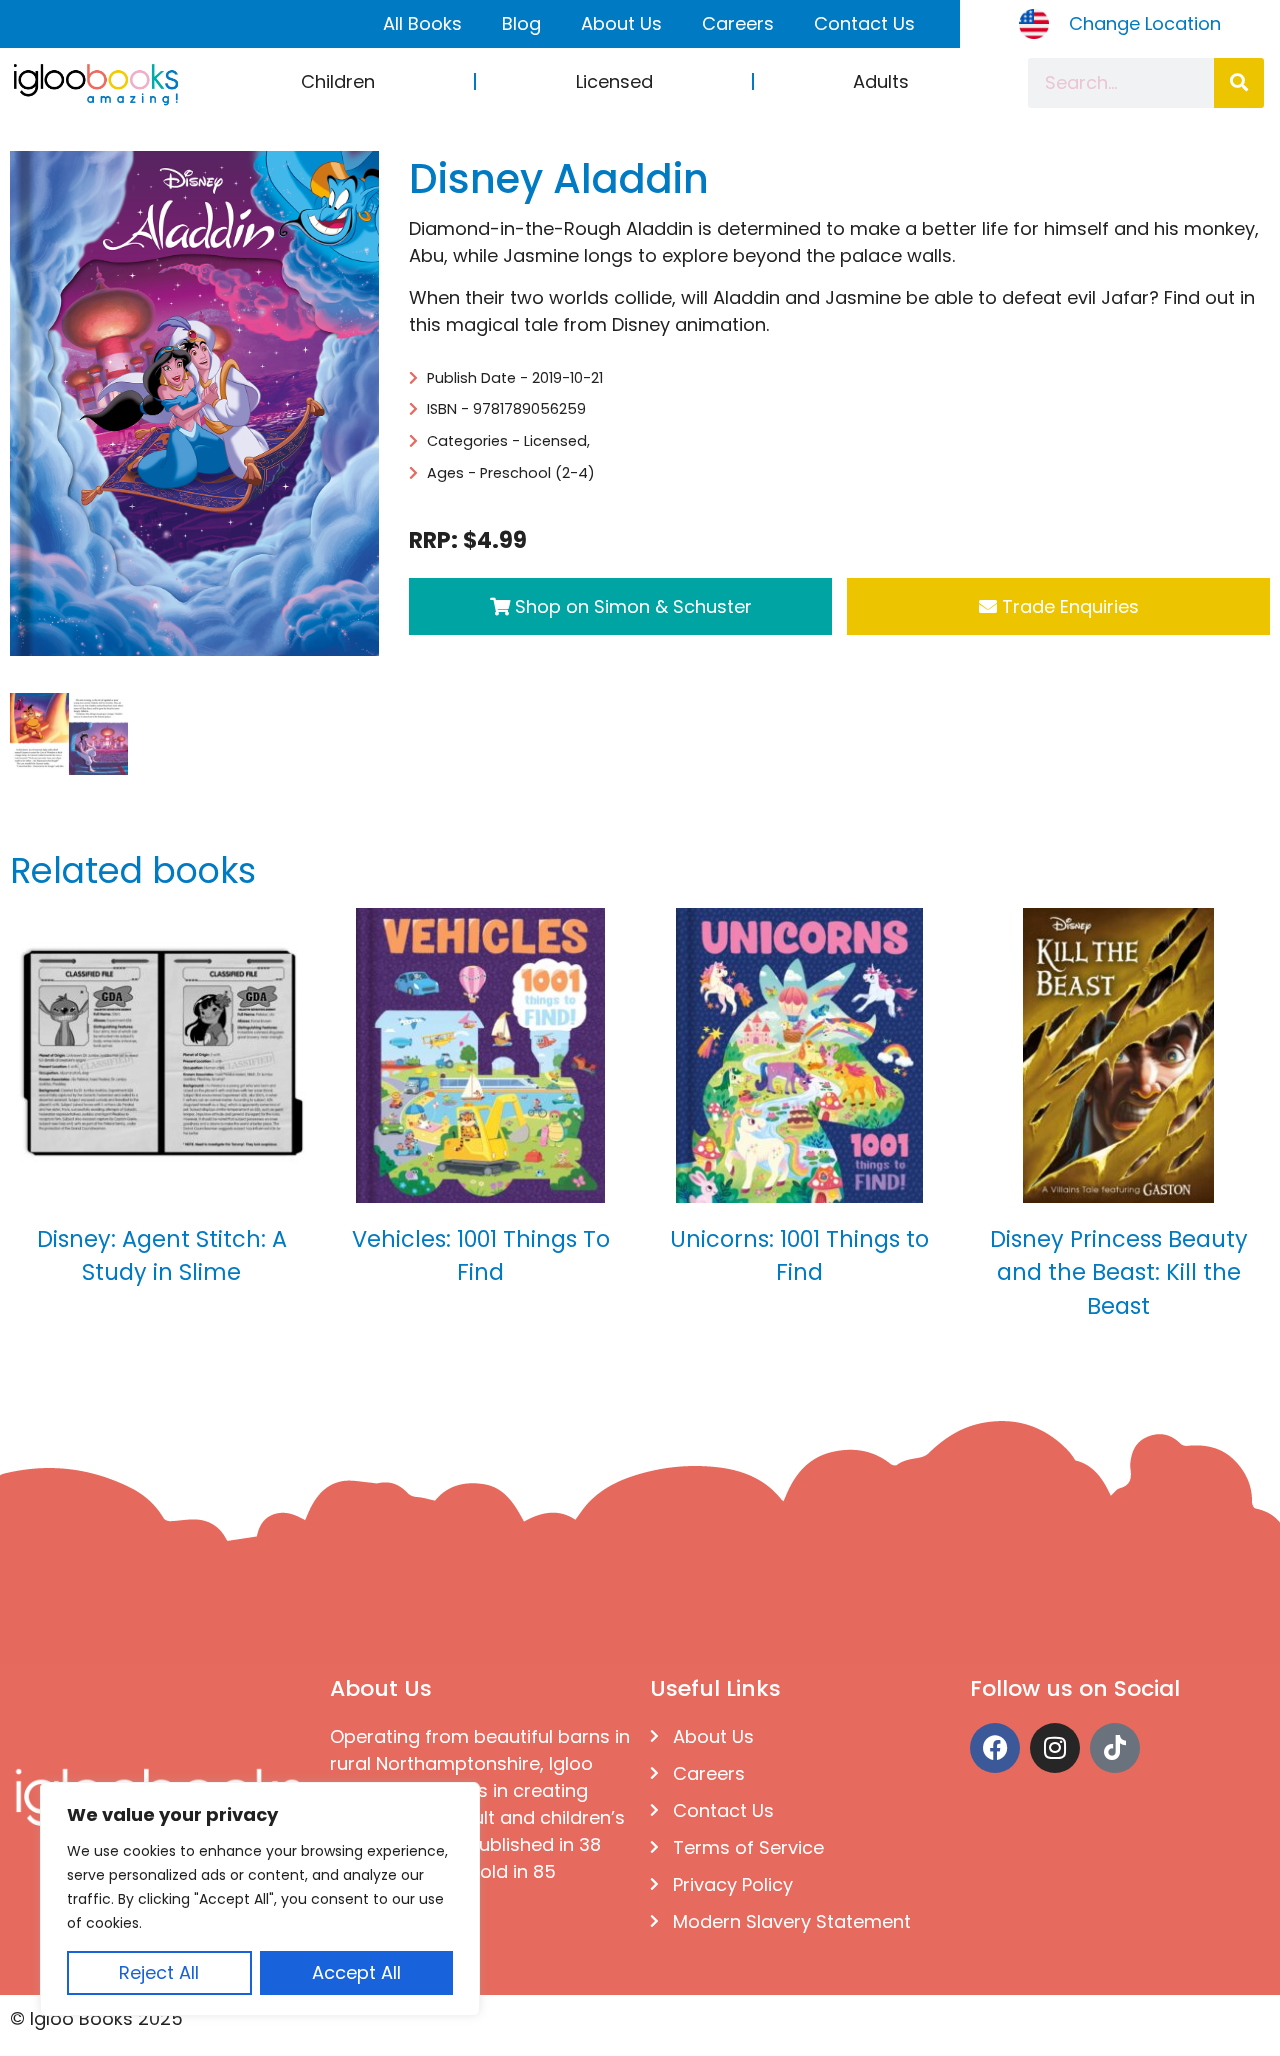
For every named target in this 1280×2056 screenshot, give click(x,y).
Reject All (159, 1972)
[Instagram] (1055, 1748)
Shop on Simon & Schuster (631, 606)
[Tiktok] (1115, 1748)
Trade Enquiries (1068, 606)
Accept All (356, 1972)
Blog (521, 23)
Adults (881, 81)
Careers (738, 23)
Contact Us (864, 23)
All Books (422, 23)
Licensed (614, 81)
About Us (621, 23)
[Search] (1239, 83)
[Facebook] (995, 1748)
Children (338, 81)
